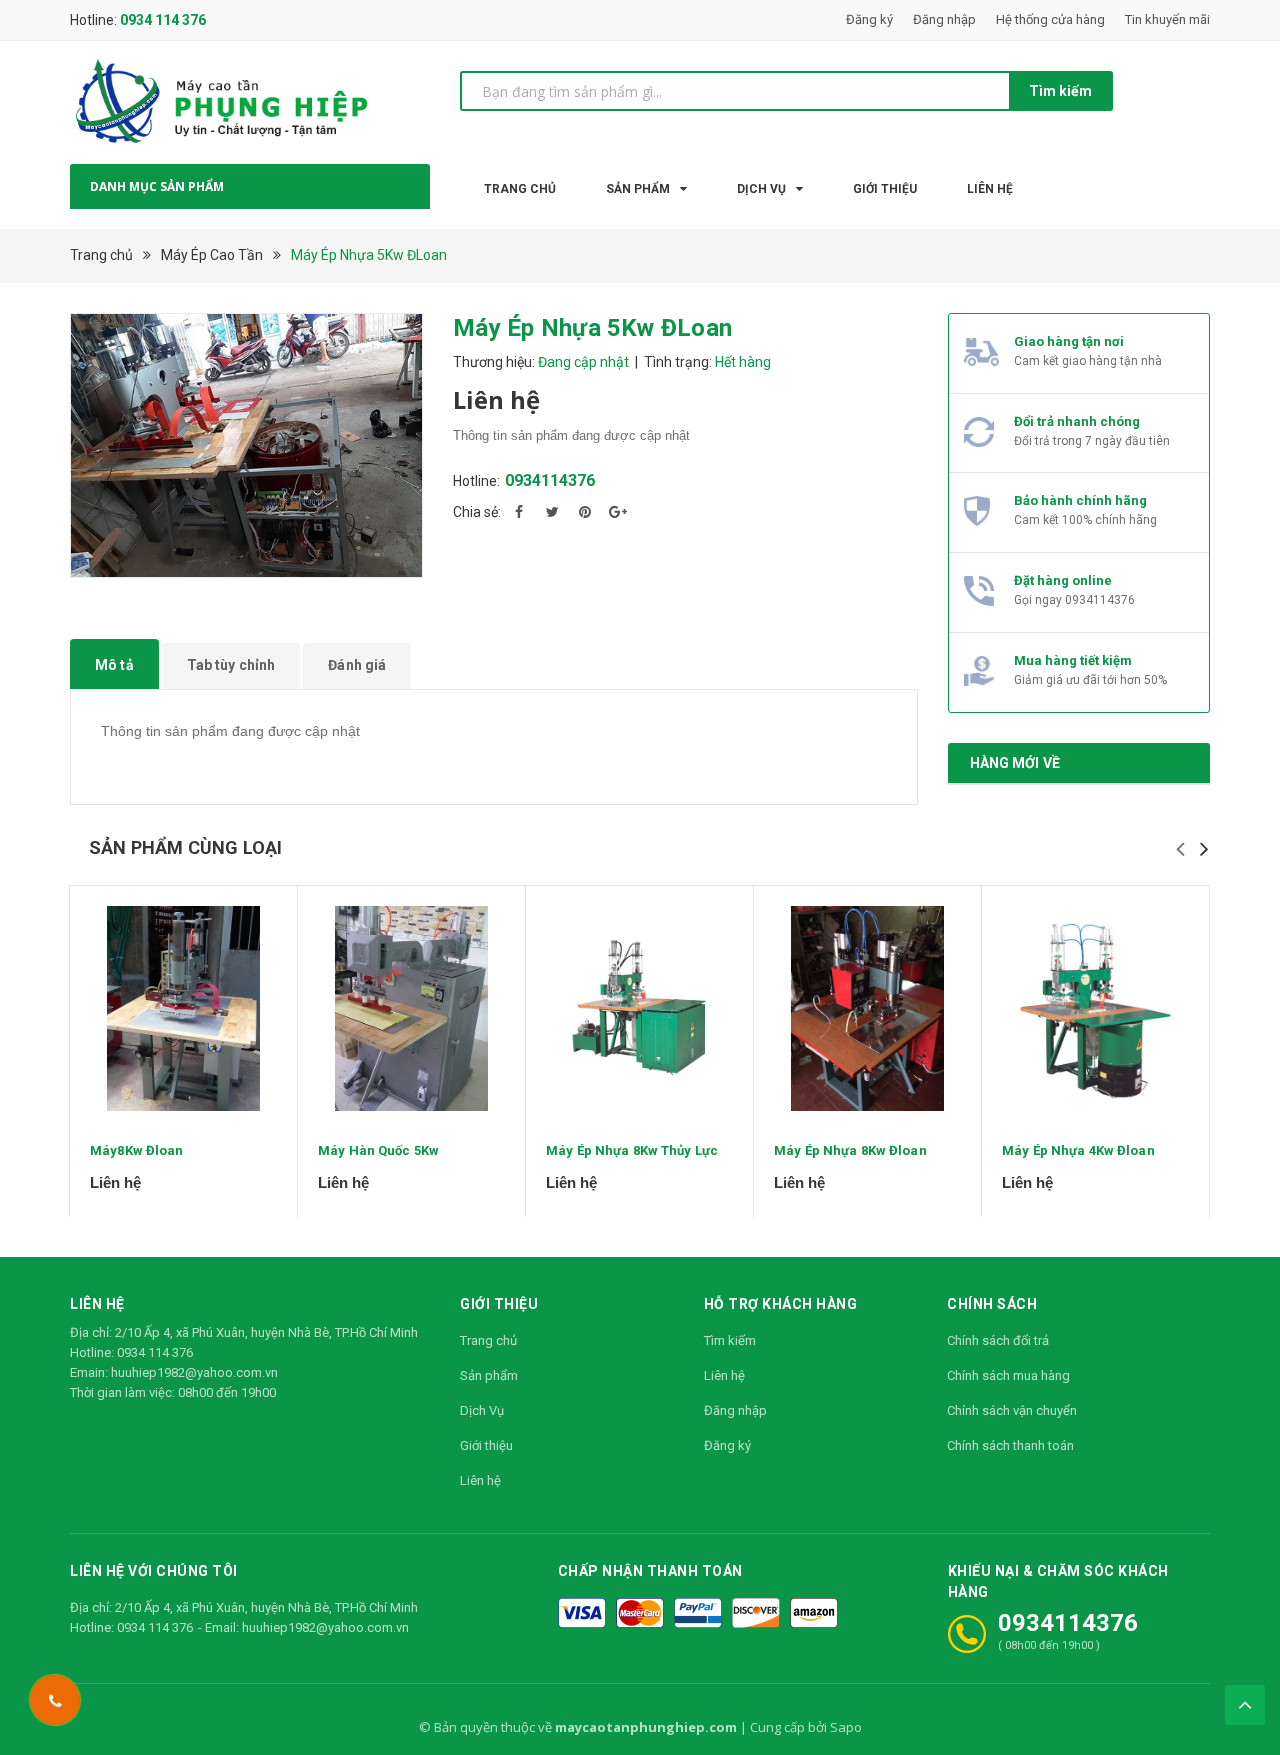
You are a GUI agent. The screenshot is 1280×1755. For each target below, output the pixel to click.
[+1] (618, 512)
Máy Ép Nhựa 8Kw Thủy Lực (632, 1150)
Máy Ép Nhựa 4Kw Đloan (1078, 1150)
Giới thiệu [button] (499, 1304)
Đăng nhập (944, 19)
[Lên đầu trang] (1245, 1705)
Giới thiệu (486, 1445)
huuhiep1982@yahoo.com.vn (194, 1372)
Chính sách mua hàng (1008, 1375)
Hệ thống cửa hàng (1050, 19)
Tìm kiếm (1060, 91)
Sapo (846, 1727)
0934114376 (550, 480)
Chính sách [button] (992, 1304)
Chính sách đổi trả (998, 1340)
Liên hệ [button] (97, 1304)
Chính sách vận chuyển (1012, 1410)
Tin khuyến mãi (1167, 19)
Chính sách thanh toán (1010, 1445)
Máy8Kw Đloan (137, 1150)
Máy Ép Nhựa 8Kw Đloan (850, 1150)
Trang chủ (488, 1340)
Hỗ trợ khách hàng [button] (781, 1304)
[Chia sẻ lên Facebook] (519, 512)
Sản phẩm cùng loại (185, 847)
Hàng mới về (1015, 763)
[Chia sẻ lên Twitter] (552, 512)
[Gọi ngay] (54, 1700)
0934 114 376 (163, 20)
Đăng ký (869, 19)
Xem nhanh (183, 1008)
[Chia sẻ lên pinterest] (585, 512)
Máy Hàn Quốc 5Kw (378, 1150)
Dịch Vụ (482, 1410)
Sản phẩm (489, 1375)
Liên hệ (480, 1480)
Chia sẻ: (477, 512)
